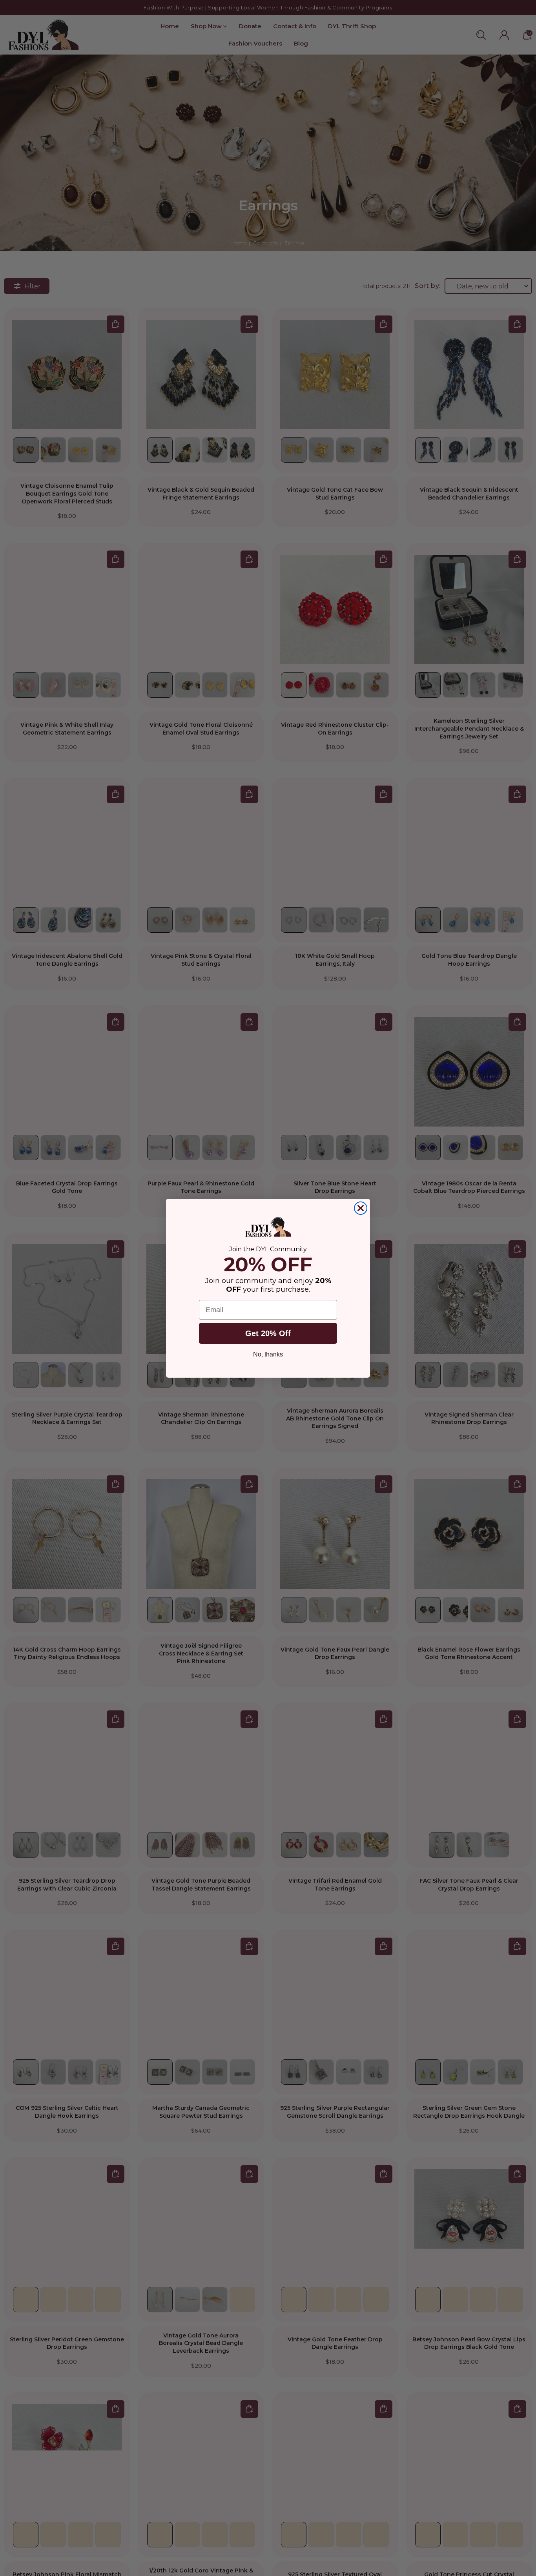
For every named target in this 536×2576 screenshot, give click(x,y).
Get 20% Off (268, 1333)
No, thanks (268, 1354)
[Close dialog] (361, 1208)
